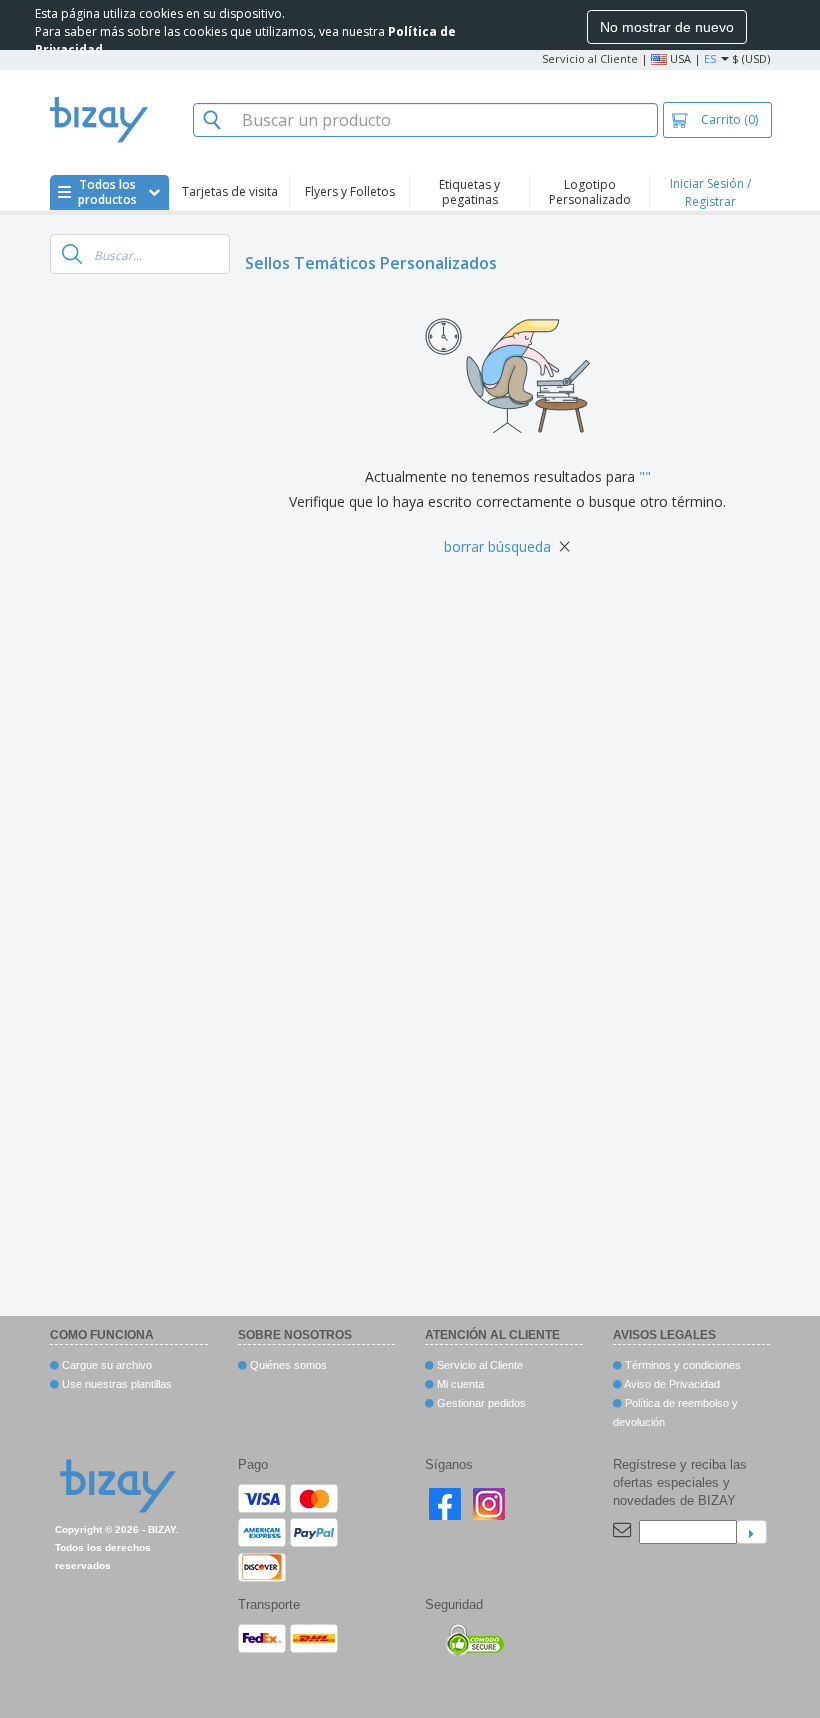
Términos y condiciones (681, 1365)
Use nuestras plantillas (115, 1384)
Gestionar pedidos (480, 1403)
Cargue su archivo (105, 1365)
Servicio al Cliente (590, 58)
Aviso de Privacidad (671, 1384)
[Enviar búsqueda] (72, 254)
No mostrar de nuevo (667, 27)
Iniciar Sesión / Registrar (710, 192)
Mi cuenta (459, 1384)
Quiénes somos (287, 1365)
